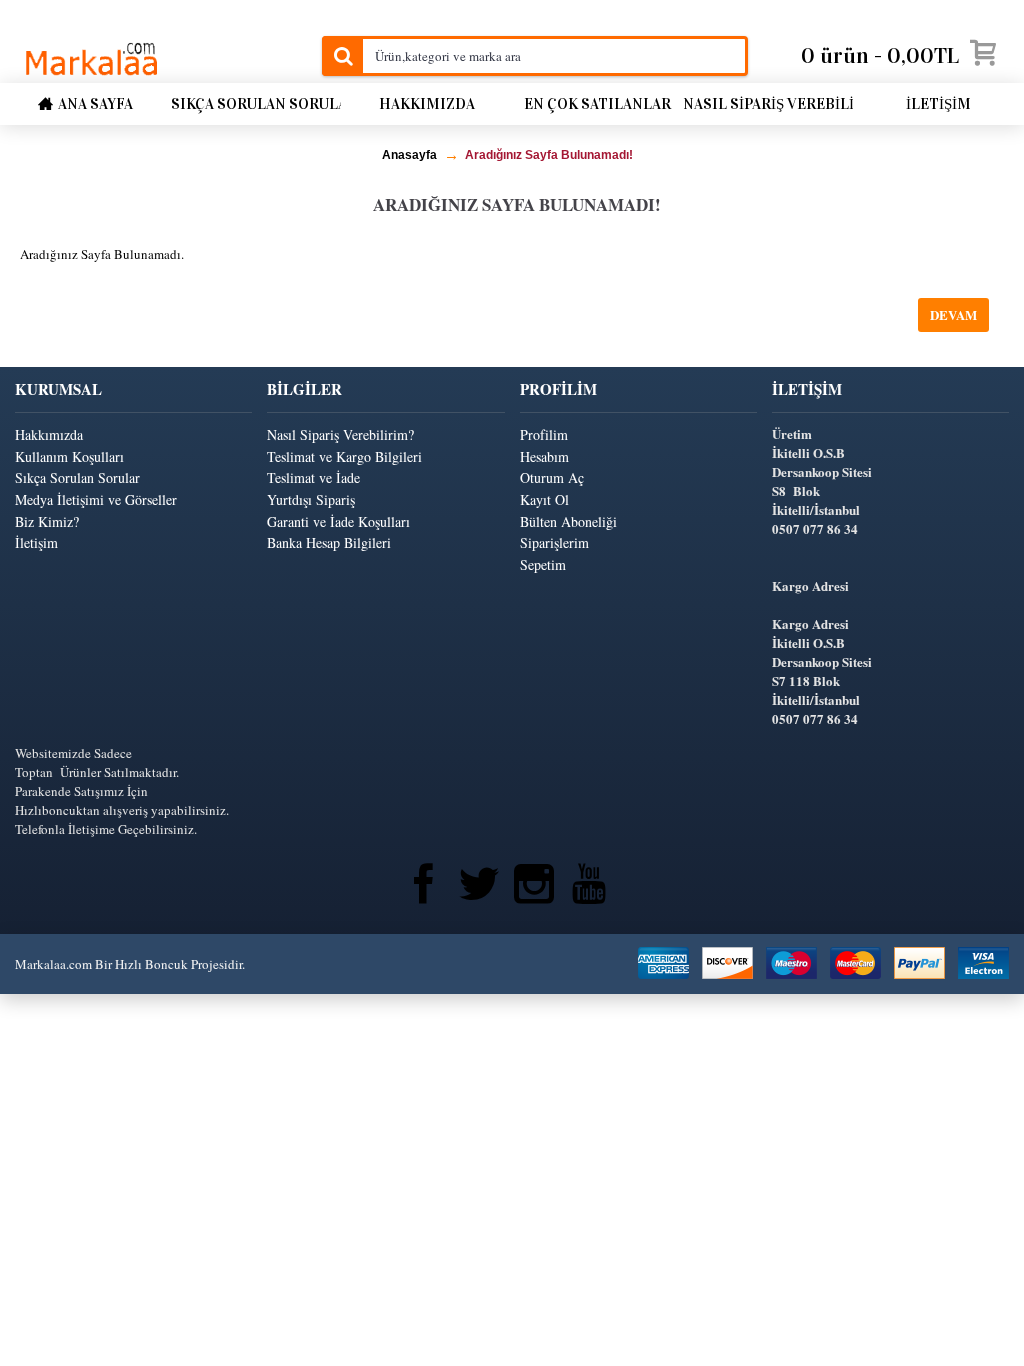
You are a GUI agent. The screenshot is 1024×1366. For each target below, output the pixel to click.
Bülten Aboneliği (568, 521)
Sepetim (543, 564)
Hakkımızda (49, 434)
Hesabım (544, 456)
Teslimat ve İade (313, 477)
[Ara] (342, 56)
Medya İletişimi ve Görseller (96, 499)
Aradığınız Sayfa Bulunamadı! (549, 155)
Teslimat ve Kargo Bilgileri (344, 456)
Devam (953, 314)
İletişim (36, 542)
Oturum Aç (552, 477)
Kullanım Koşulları (69, 456)
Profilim (544, 434)
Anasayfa (409, 155)
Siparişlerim (554, 542)
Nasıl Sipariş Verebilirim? (340, 434)
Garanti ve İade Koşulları (338, 521)
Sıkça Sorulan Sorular (77, 477)
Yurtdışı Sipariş (311, 499)
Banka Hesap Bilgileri (329, 542)
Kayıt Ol (544, 499)
